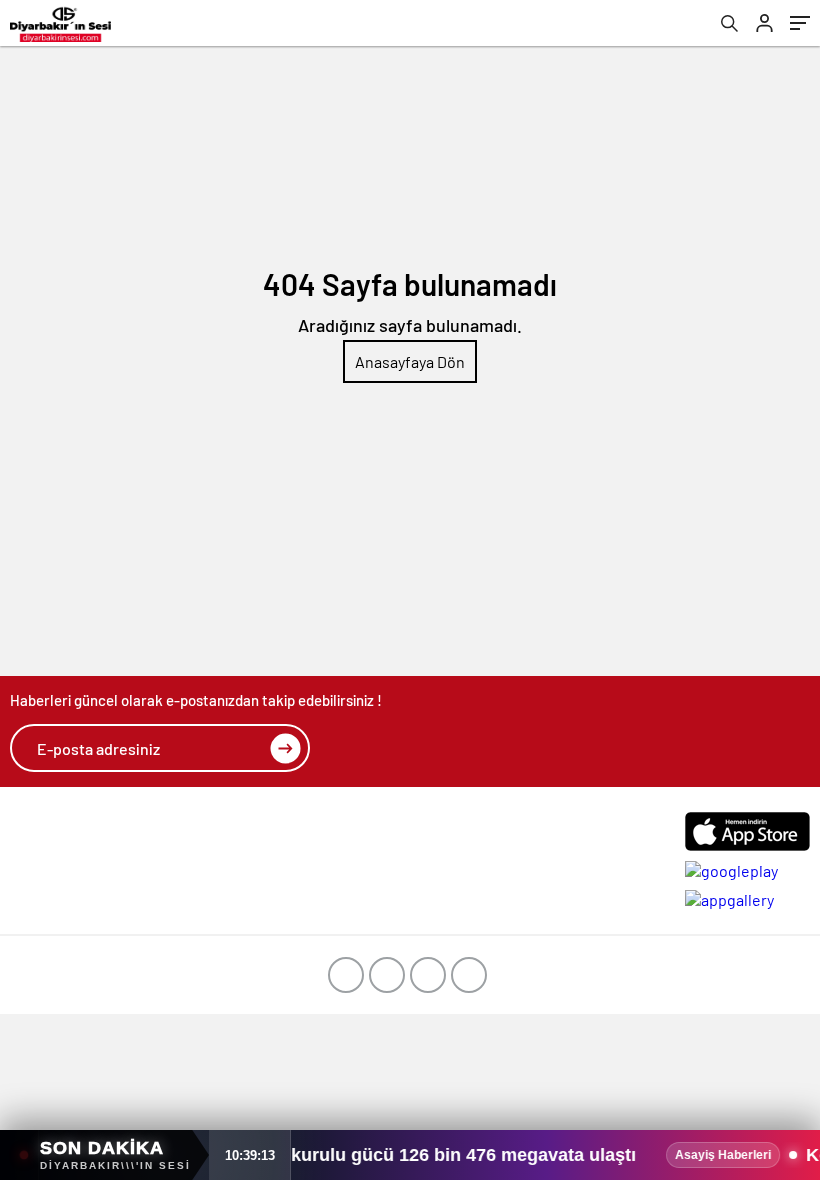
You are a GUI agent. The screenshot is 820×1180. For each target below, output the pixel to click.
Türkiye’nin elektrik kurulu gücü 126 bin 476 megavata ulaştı (335, 1155)
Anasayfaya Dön (410, 361)
